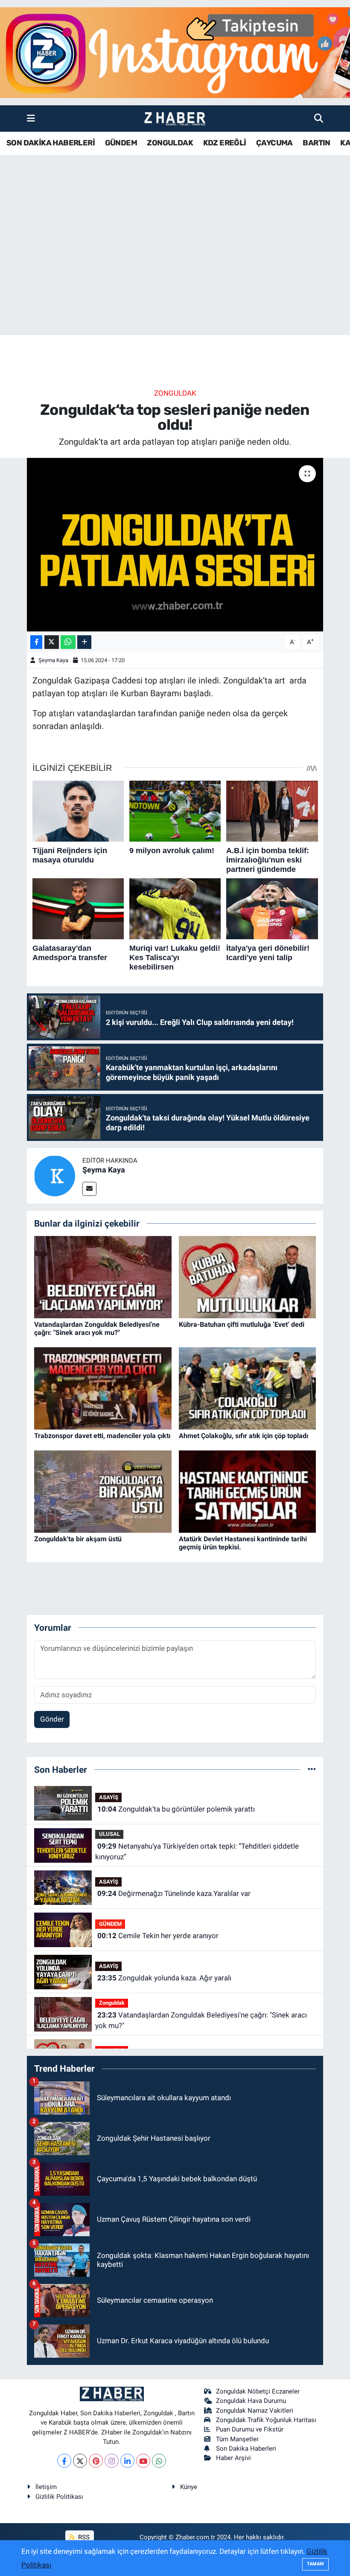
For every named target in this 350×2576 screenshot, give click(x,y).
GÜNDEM (121, 143)
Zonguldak (175, 393)
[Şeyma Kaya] (55, 1175)
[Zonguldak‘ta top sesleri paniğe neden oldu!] (175, 545)
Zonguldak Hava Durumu (251, 2401)
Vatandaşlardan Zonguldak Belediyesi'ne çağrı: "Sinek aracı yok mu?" (97, 1329)
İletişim (46, 2487)
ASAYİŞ (109, 1797)
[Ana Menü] (31, 118)
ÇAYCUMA (274, 143)
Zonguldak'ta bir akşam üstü (78, 1539)
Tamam (315, 2564)
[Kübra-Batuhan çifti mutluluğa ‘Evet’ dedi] (248, 1276)
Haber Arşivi (233, 2458)
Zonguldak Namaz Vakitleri (255, 2411)
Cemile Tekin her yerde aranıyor (158, 1936)
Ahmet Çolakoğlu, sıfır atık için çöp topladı (244, 1436)
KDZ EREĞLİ (225, 143)
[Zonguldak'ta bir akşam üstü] (103, 1491)
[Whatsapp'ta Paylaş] (68, 642)
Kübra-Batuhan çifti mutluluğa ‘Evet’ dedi (242, 1324)
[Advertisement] (175, 268)
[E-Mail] (89, 1189)
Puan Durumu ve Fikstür (250, 2429)
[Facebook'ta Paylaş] (36, 642)
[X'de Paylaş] (52, 642)
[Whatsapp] (159, 2461)
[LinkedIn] (127, 2461)
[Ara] (319, 118)
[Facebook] (64, 2461)
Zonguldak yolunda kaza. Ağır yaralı (164, 1978)
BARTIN (316, 143)
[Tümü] (312, 1769)
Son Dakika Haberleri (246, 2449)
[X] (80, 2461)
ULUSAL (109, 1834)
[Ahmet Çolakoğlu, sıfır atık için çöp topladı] (248, 1388)
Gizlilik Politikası (59, 2497)
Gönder (52, 1719)
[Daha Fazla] (84, 642)
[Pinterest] (96, 2461)
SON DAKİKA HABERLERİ (51, 143)
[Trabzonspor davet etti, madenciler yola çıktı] (103, 1388)
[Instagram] (112, 2461)
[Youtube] (143, 2461)
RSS (83, 2537)
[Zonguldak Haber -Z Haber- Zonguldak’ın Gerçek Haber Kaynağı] (175, 119)
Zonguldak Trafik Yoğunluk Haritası (266, 2420)
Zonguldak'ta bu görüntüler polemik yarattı (176, 1809)
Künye (189, 2487)
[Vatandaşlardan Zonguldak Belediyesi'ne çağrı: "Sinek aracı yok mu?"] (103, 1276)
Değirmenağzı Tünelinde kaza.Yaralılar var (174, 1893)
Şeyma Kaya (53, 660)
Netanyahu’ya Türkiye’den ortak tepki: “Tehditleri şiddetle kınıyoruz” (197, 1852)
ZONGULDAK (170, 143)
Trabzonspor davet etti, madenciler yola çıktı (102, 1436)
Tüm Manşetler (237, 2439)
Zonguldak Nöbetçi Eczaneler (258, 2391)
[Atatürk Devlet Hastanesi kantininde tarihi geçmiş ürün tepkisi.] (248, 1491)
